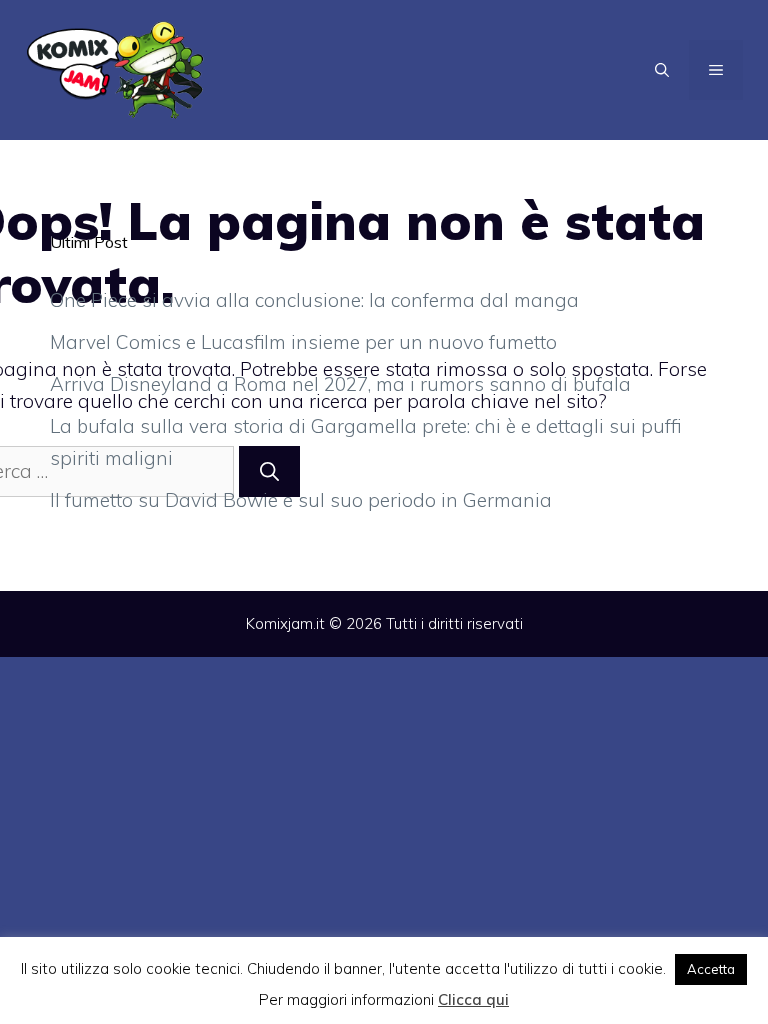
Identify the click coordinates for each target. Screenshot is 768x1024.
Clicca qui (473, 999)
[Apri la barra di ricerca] (662, 70)
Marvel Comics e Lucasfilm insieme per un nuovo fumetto (303, 342)
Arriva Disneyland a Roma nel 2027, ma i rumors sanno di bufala (340, 384)
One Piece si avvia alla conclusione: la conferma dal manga (314, 300)
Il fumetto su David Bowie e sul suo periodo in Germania (301, 500)
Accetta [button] (711, 969)
